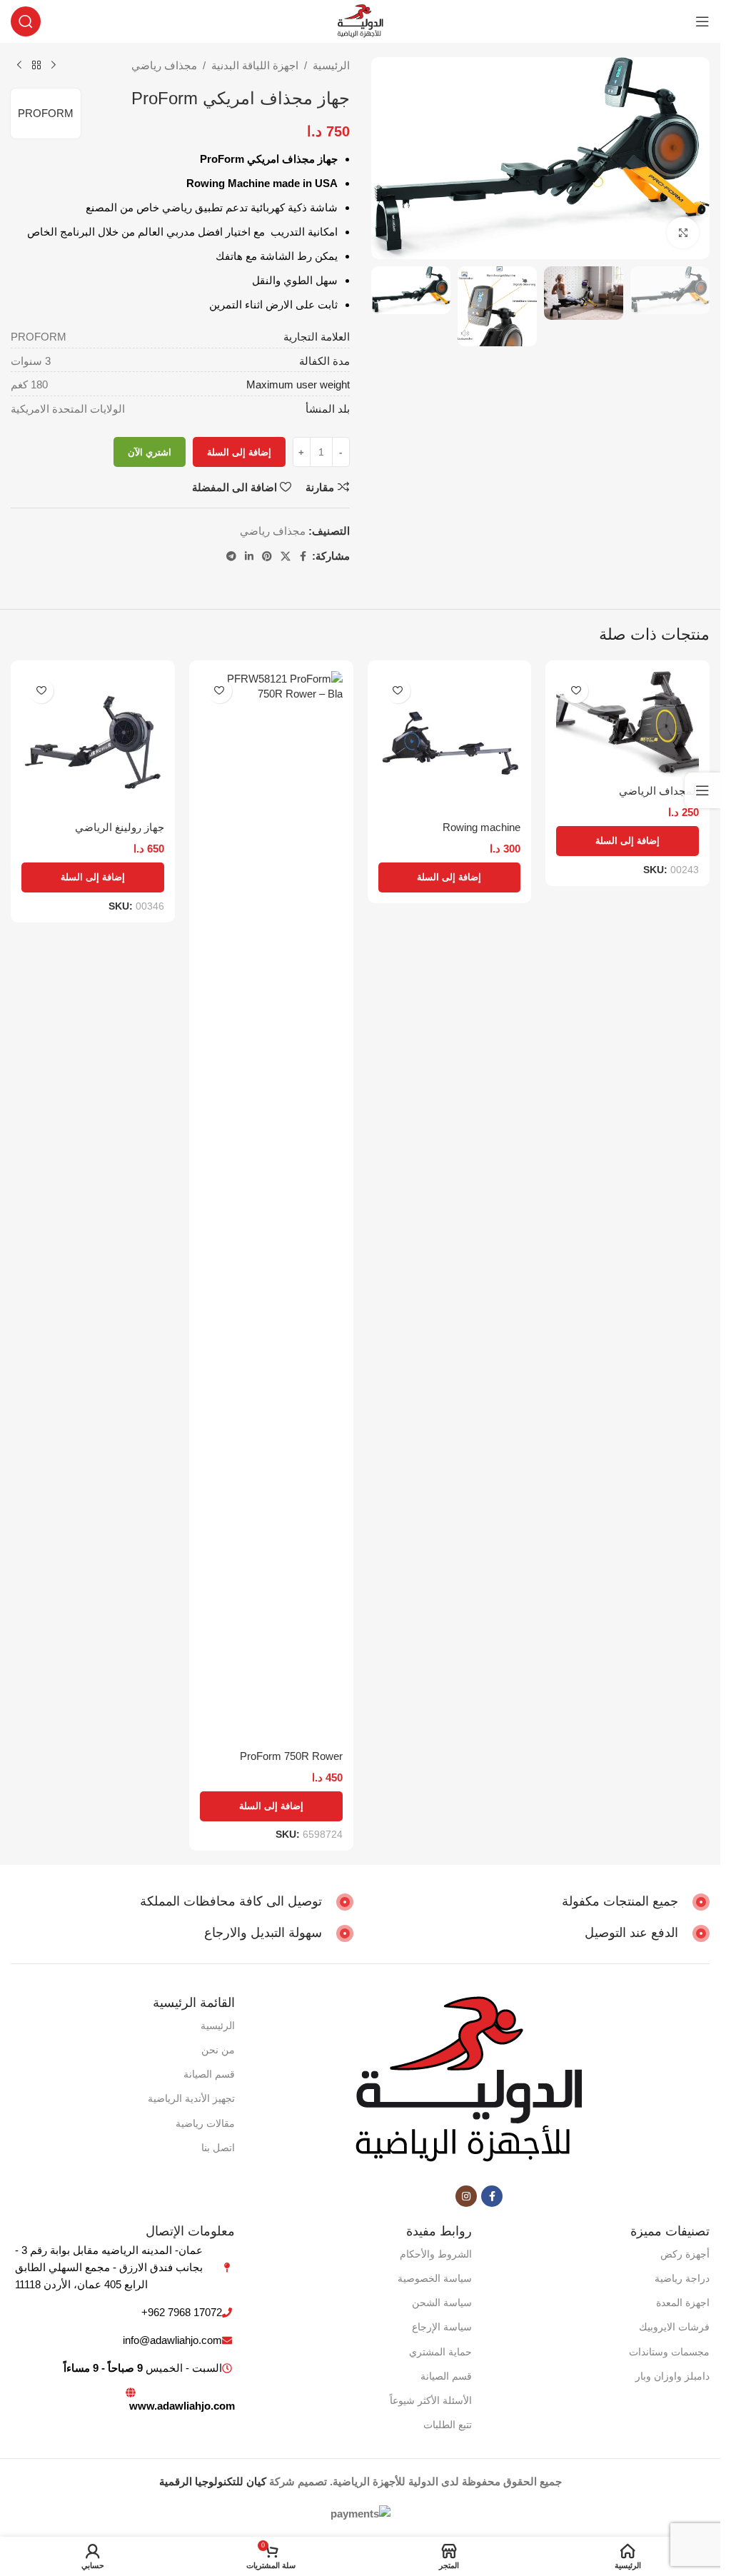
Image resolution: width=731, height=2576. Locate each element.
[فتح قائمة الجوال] (702, 21)
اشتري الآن (150, 452)
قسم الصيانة (209, 2074)
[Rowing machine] (450, 743)
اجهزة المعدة (683, 2303)
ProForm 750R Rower (291, 1756)
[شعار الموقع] (360, 20)
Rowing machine (482, 827)
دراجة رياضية (682, 2278)
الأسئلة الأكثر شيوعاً (431, 2400)
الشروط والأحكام (436, 2254)
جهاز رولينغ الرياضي (120, 827)
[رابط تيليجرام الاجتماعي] (231, 557)
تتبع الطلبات (448, 2425)
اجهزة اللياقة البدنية (255, 65)
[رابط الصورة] (468, 2081)
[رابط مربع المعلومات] (636, 1902)
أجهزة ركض (685, 2254)
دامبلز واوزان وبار (672, 2376)
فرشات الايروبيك (674, 2327)
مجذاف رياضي (164, 65)
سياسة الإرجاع (442, 2327)
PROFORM (46, 113)
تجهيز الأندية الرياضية (191, 2098)
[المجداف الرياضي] (627, 724)
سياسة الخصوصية (435, 2278)
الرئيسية (331, 65)
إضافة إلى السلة (239, 452)
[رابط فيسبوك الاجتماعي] (303, 557)
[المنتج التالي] (19, 66)
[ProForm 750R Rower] (271, 1207)
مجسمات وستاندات (669, 2352)
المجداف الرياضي (659, 791)
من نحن (218, 2050)
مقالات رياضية (205, 2123)
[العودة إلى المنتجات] (36, 66)
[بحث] (26, 21)
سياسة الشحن (442, 2303)
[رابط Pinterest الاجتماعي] (267, 557)
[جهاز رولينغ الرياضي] (93, 743)
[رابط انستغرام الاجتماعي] (466, 2196)
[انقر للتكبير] (683, 233)
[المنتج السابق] (54, 66)
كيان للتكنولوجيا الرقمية (213, 2481)
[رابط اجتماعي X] (286, 557)
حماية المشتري (440, 2352)
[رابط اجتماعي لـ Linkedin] (249, 557)
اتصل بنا (218, 2148)
